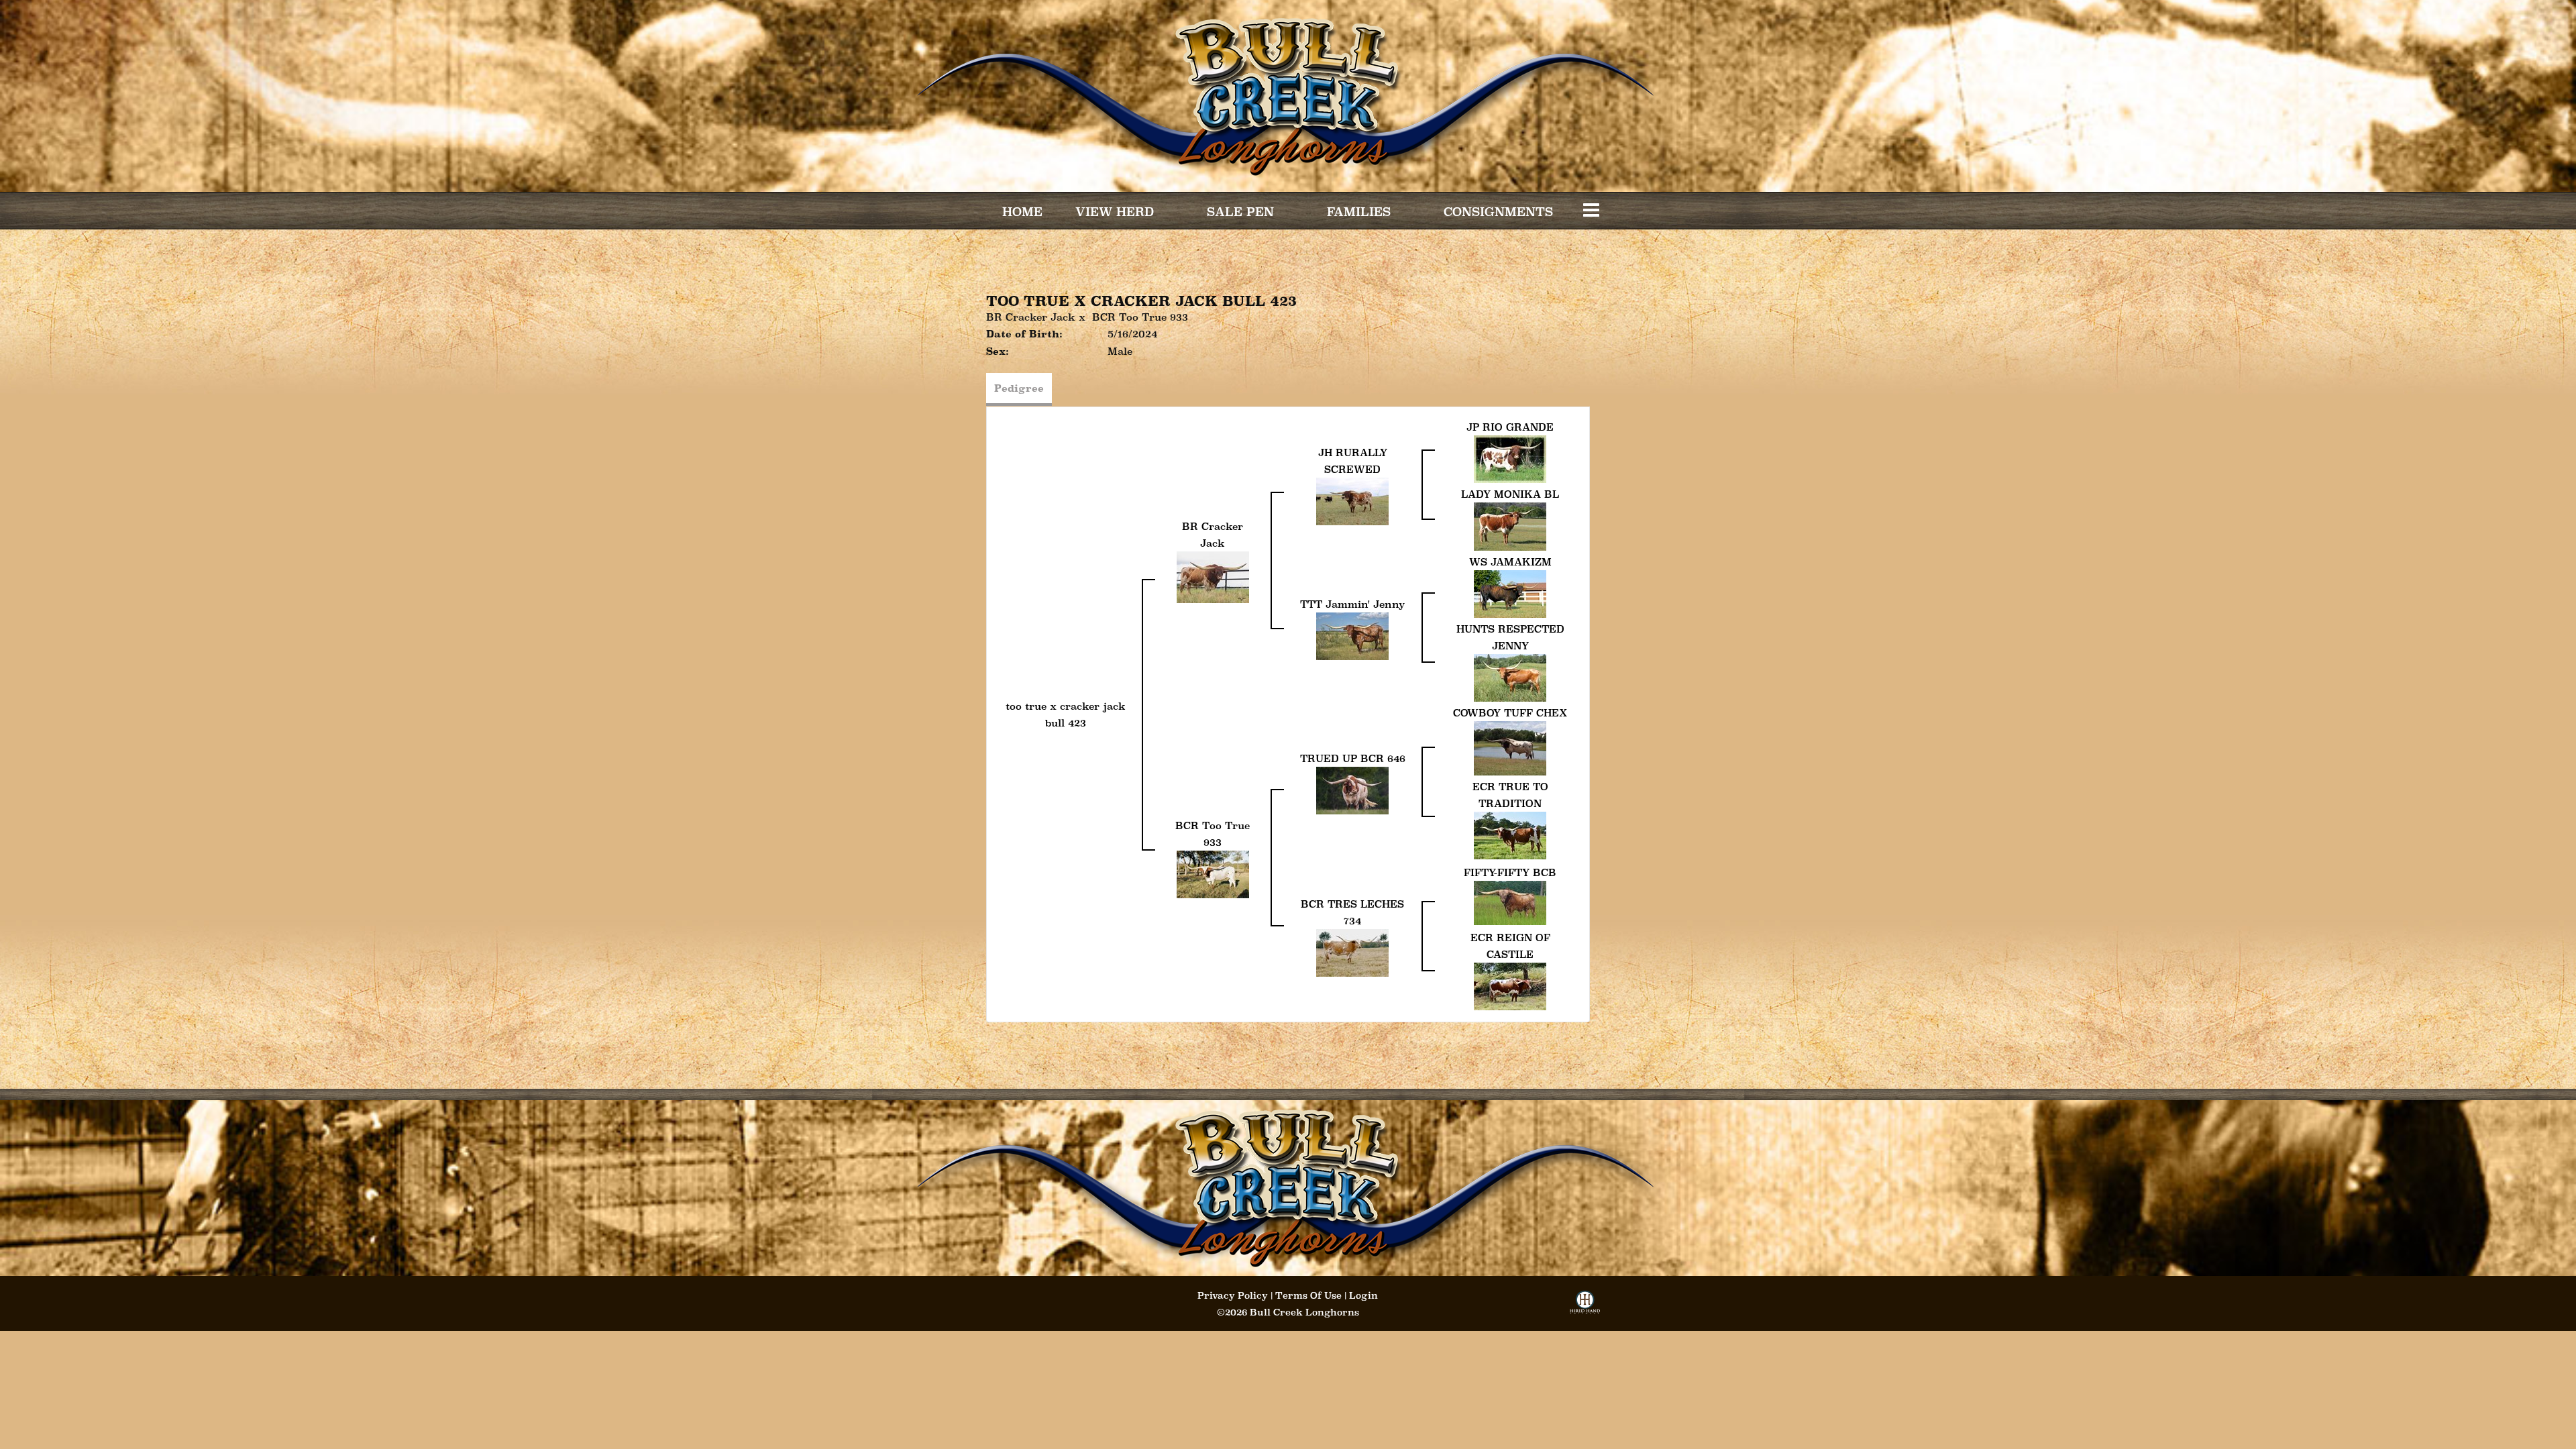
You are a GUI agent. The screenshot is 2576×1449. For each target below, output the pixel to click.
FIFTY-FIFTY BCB (1510, 872)
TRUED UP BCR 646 (1353, 758)
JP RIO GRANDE (1510, 427)
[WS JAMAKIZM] (1510, 593)
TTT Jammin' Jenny (1352, 604)
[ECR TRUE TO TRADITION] (1510, 834)
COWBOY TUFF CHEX (1510, 713)
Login (1363, 1295)
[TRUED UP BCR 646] (1352, 789)
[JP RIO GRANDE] (1510, 458)
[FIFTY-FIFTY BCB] (1510, 901)
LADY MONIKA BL (1510, 494)
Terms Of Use (1308, 1295)
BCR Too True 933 (1140, 317)
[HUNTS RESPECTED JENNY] (1510, 677)
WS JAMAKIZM (1510, 562)
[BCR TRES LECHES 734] (1352, 952)
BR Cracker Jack (1031, 317)
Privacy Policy (1233, 1295)
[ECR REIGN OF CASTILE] (1510, 985)
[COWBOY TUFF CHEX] (1510, 747)
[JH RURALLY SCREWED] (1352, 500)
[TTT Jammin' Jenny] (1352, 635)
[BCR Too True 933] (1213, 873)
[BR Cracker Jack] (1213, 576)
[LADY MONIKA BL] (1510, 526)
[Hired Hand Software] (1585, 1306)
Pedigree (1019, 388)
